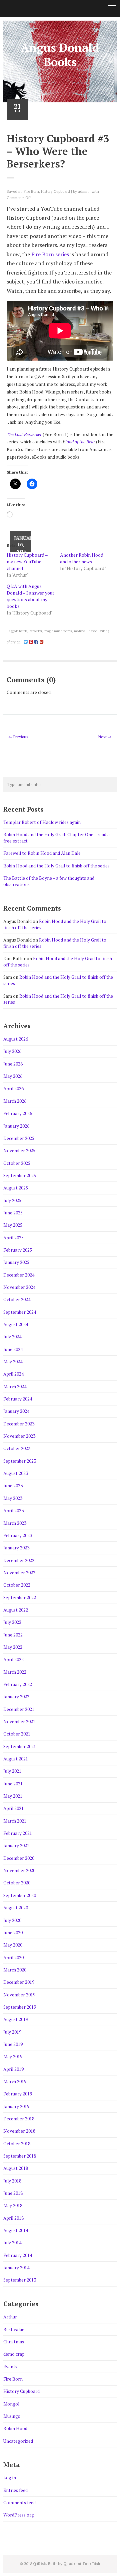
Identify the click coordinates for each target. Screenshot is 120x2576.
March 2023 (15, 1523)
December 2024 (19, 1275)
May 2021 (13, 1796)
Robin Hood (15, 2428)
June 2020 (13, 1933)
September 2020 (20, 1895)
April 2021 (13, 1808)
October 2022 (17, 1585)
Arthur (10, 2317)
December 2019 (19, 1982)
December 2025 (19, 1138)
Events (10, 2367)
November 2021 (19, 1722)
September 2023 (20, 1461)
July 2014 (12, 2243)
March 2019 (15, 2081)
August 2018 (16, 2168)
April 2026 (13, 1088)
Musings (12, 2416)
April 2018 (13, 2218)
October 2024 (17, 1299)
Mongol (11, 2404)
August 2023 (16, 1473)
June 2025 (13, 1213)
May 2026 (13, 1076)
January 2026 (16, 1126)
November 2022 (19, 1573)
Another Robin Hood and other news (82, 558)
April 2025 (13, 1238)
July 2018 (12, 2181)
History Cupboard (55, 191)
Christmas (14, 2342)
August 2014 (16, 2230)
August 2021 (16, 1759)
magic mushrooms (58, 631)
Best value (14, 2329)
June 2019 (13, 2044)
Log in (10, 2478)
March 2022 (15, 1672)
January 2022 (16, 1697)
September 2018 (20, 2156)
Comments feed (19, 2503)
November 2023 (19, 1436)
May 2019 (13, 2057)
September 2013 (20, 2280)
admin (83, 191)
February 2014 (18, 2255)
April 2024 (13, 1374)
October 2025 (17, 1163)
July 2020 (12, 1920)
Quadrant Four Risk (82, 2564)
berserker (36, 631)
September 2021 (20, 1746)
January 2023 (16, 1548)
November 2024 (19, 1287)
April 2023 (13, 1511)
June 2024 (13, 1349)
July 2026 (12, 1051)
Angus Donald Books (60, 55)
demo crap (14, 2354)
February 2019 (18, 2094)
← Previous (18, 737)
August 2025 (16, 1188)
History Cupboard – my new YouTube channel (27, 561)
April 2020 (13, 1958)
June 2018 (13, 2193)
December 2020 (19, 1858)
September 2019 (20, 2007)
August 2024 (16, 1324)
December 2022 (19, 1560)
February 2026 (18, 1113)
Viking (104, 631)
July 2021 (12, 1771)
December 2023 (19, 1424)
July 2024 (12, 1337)
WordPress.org (19, 2515)
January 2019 (16, 2106)
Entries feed (15, 2490)
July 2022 (12, 1622)
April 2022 (13, 1659)
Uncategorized (18, 2441)
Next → (105, 737)
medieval (80, 631)
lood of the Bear (80, 442)
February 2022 (18, 1684)
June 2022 (13, 1635)
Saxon (93, 631)
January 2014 (16, 2268)
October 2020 (17, 1883)
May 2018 (13, 2205)
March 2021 (15, 1821)
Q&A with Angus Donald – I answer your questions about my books (30, 596)
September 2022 (20, 1598)
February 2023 (18, 1535)
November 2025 (19, 1151)
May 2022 (13, 1647)
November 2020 (19, 1870)
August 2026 (16, 1039)
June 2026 (13, 1064)
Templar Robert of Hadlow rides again (42, 822)
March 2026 (15, 1101)
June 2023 (13, 1486)
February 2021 (18, 1833)
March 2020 (15, 1970)
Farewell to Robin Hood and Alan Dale (42, 853)
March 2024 (15, 1387)
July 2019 (12, 2032)
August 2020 (16, 1908)
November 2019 (19, 1995)
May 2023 (13, 1498)
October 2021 (17, 1734)
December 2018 (19, 2119)
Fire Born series (50, 254)
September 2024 (20, 1312)
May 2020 (13, 1945)
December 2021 (19, 1709)
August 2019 (16, 2019)
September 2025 (20, 1176)
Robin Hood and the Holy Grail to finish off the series (56, 866)
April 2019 (13, 2069)
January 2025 (16, 1262)
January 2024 (16, 1411)
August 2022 (16, 1610)
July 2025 (12, 1200)
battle (23, 631)
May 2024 (13, 1362)
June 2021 (13, 1784)
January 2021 (16, 1846)
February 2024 (18, 1399)
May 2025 (13, 1225)
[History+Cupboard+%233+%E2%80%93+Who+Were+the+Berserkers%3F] (26, 642)
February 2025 (18, 1250)
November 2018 (19, 2131)
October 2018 (17, 2144)
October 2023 (17, 1448)
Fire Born (31, 191)
